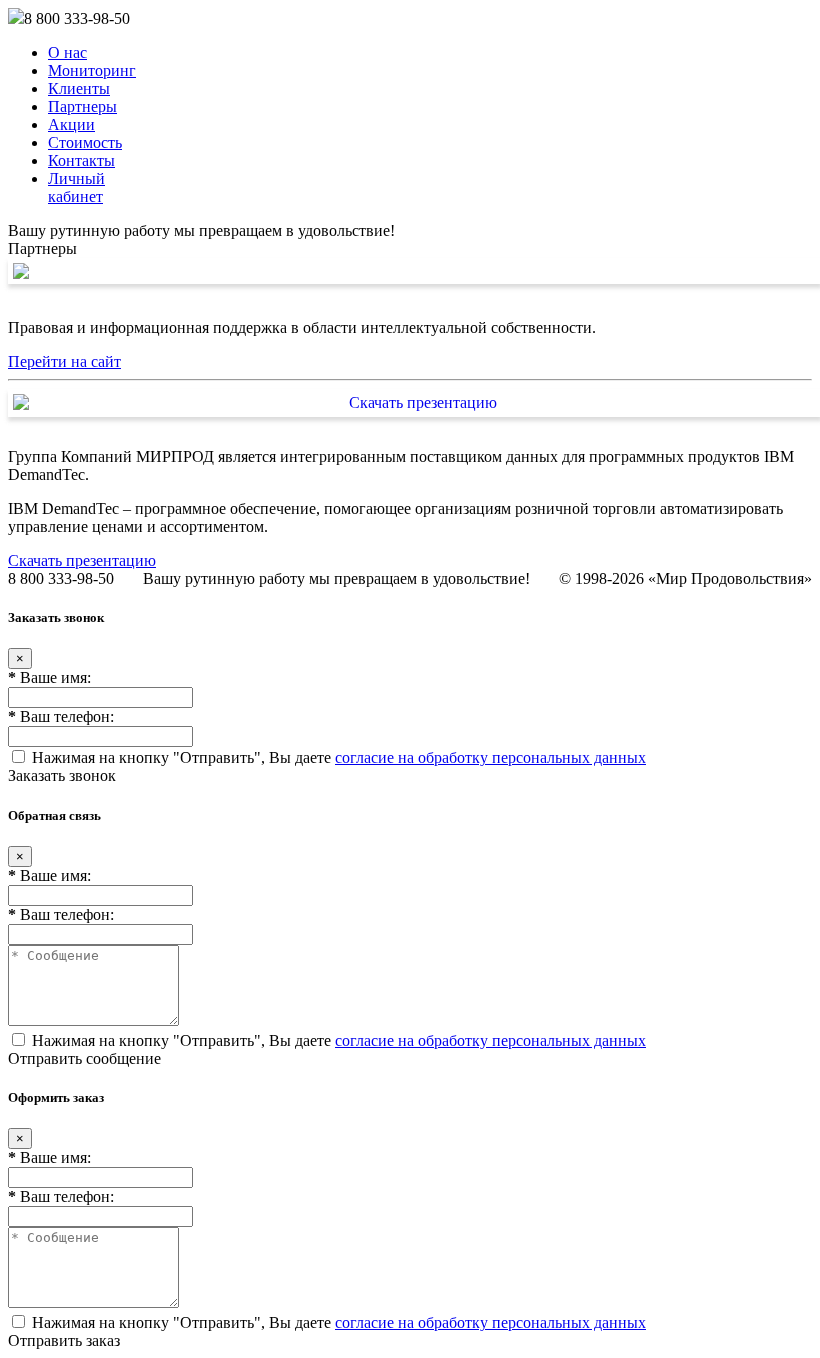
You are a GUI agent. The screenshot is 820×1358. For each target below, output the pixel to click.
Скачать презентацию (82, 560)
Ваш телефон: (61, 716)
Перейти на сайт (64, 361)
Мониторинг (92, 70)
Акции (71, 124)
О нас (67, 52)
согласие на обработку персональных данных (490, 757)
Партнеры (82, 106)
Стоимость (85, 142)
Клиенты (79, 88)
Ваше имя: (49, 677)
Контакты (81, 160)
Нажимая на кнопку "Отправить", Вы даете (337, 757)
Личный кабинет (76, 187)
